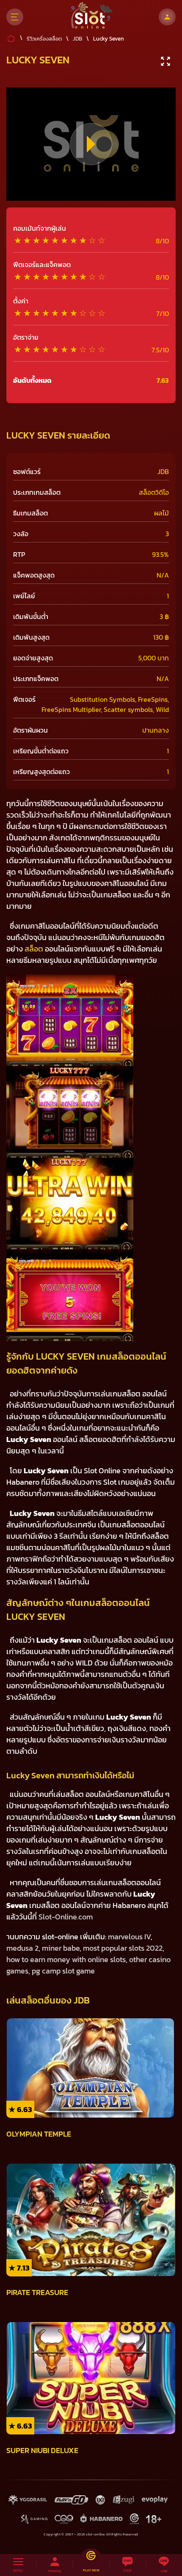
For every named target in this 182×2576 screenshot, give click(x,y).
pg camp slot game (63, 1971)
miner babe (61, 1948)
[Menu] (15, 17)
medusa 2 (22, 1948)
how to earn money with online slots (66, 1959)
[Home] (91, 17)
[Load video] (91, 144)
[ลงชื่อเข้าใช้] (167, 17)
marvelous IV (129, 1937)
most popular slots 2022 (123, 1948)
